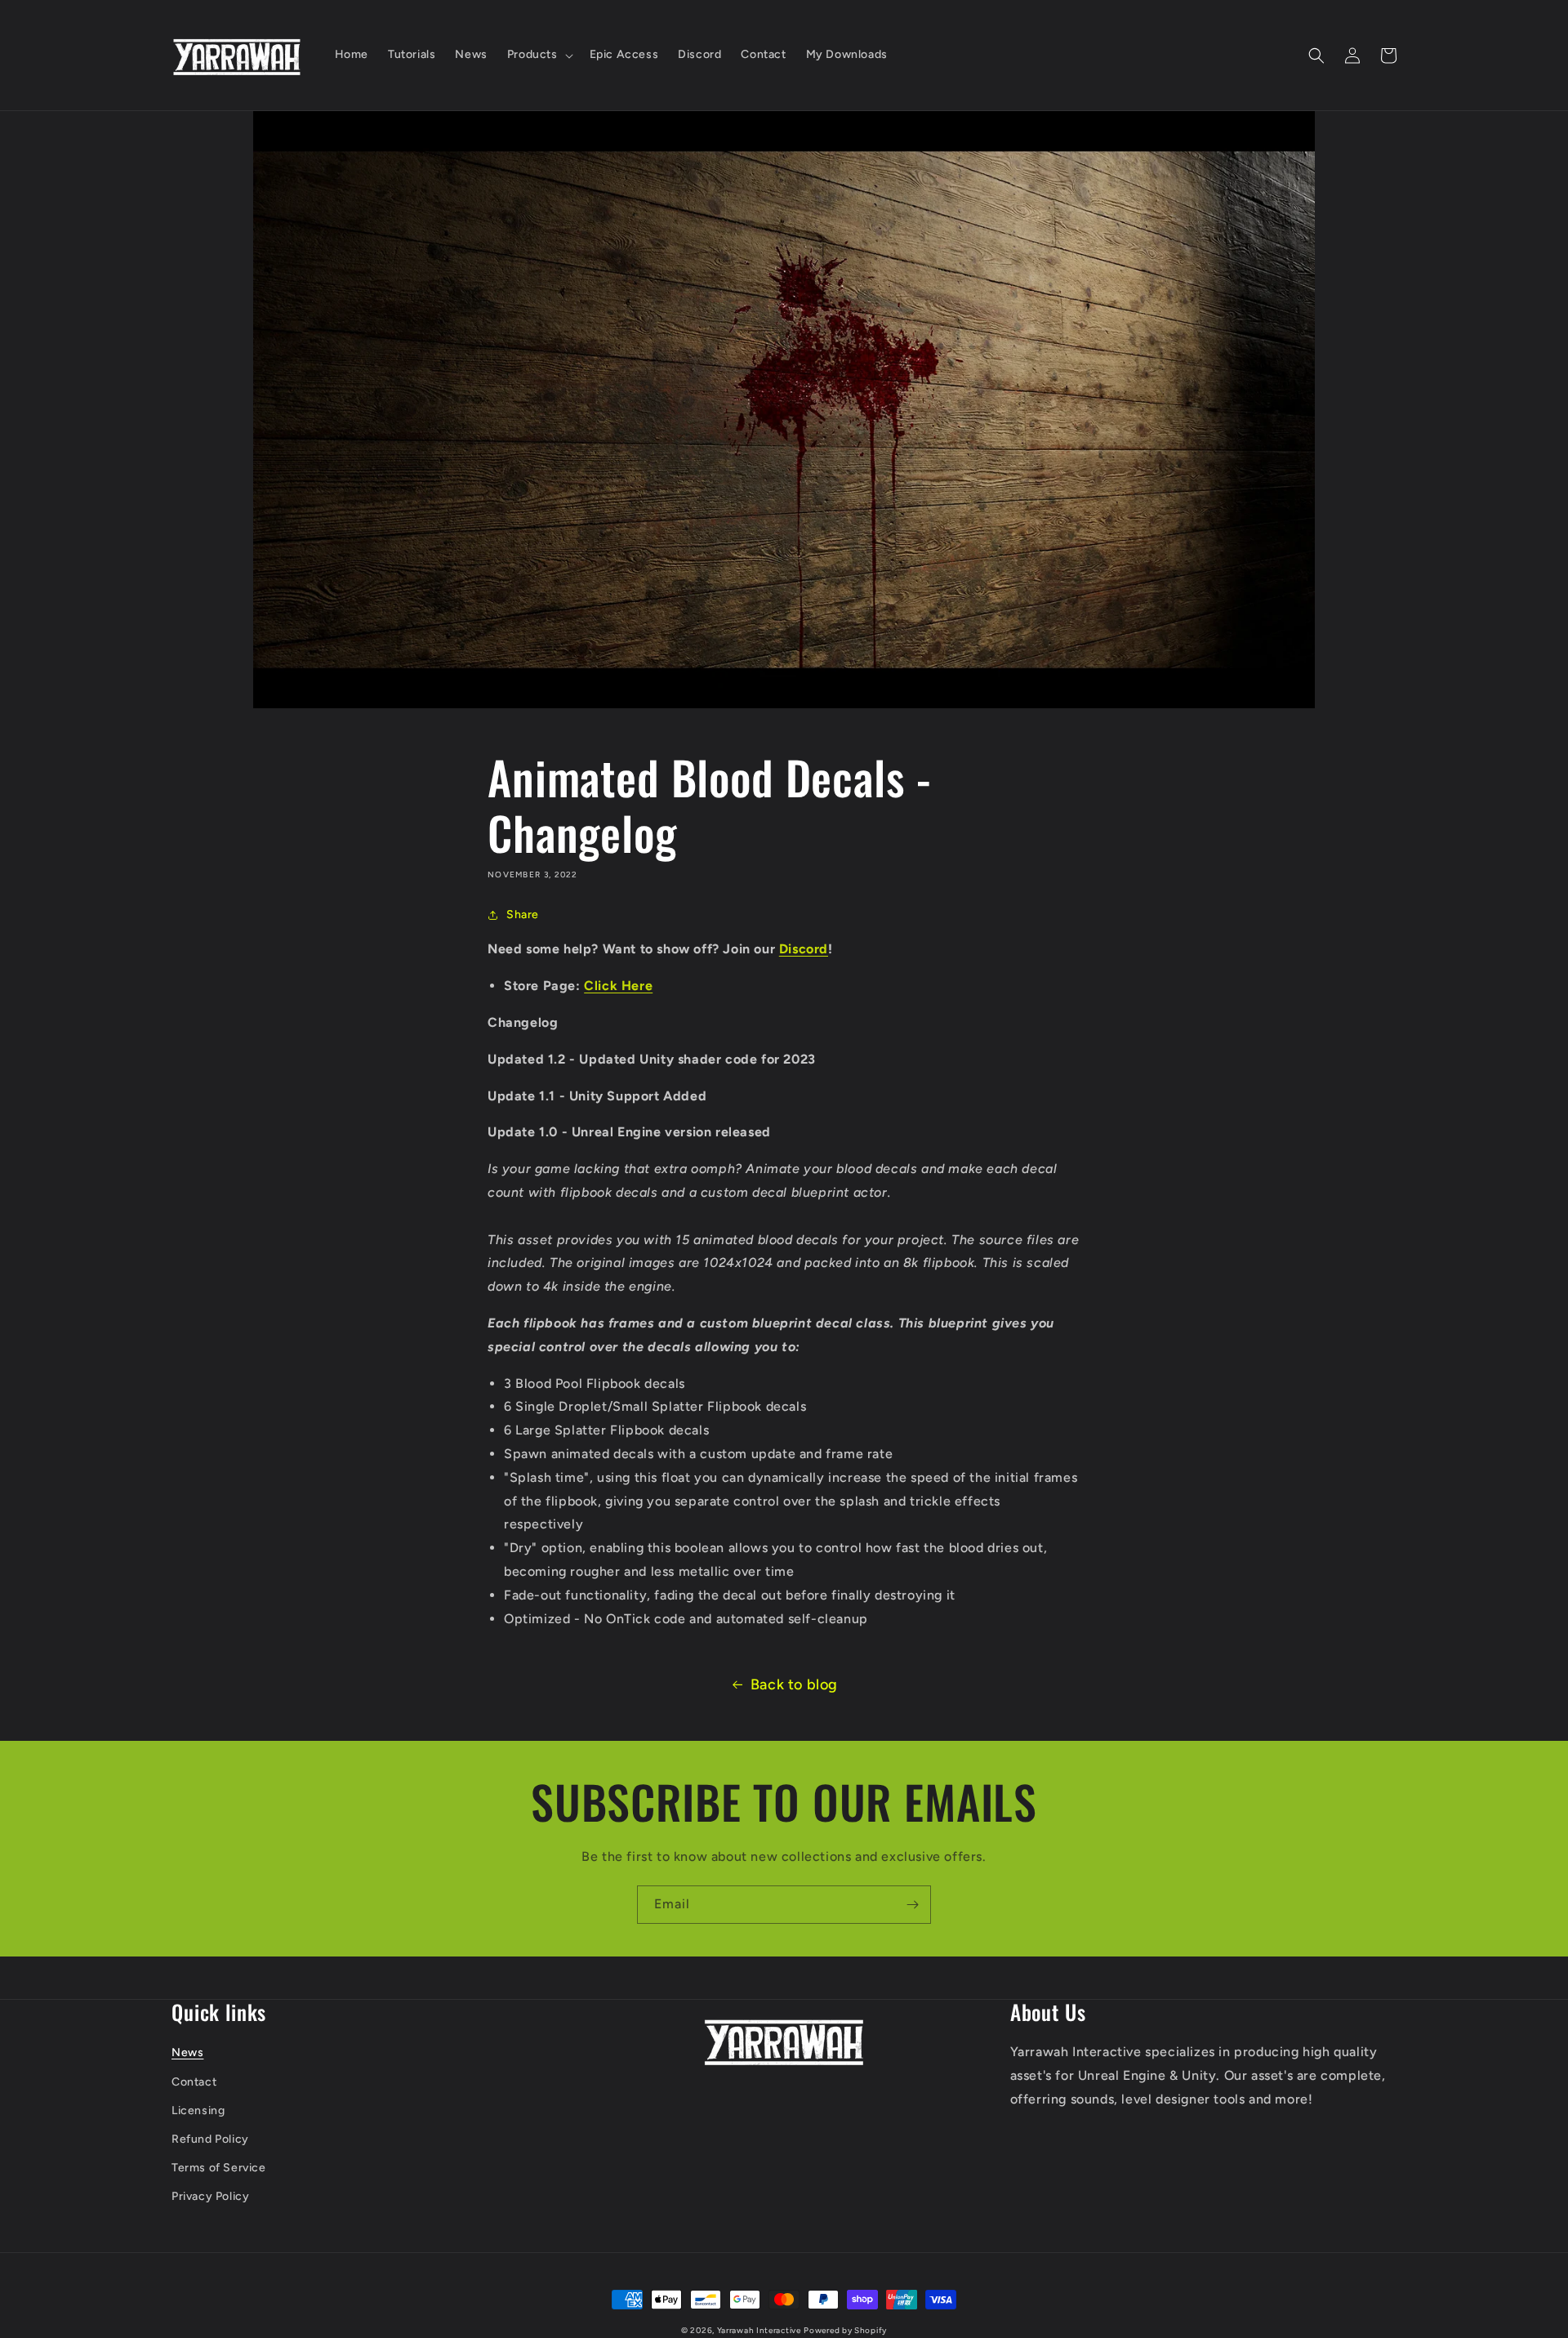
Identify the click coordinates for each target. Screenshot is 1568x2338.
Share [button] (523, 915)
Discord (804, 949)
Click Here (618, 986)
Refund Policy (210, 2139)
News (187, 2052)
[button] (539, 55)
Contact (194, 2082)
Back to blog (794, 1684)
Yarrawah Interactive (759, 2330)
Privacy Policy (210, 2196)
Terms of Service (219, 2168)
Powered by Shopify (845, 2330)
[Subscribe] (912, 1905)
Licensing (198, 2110)
